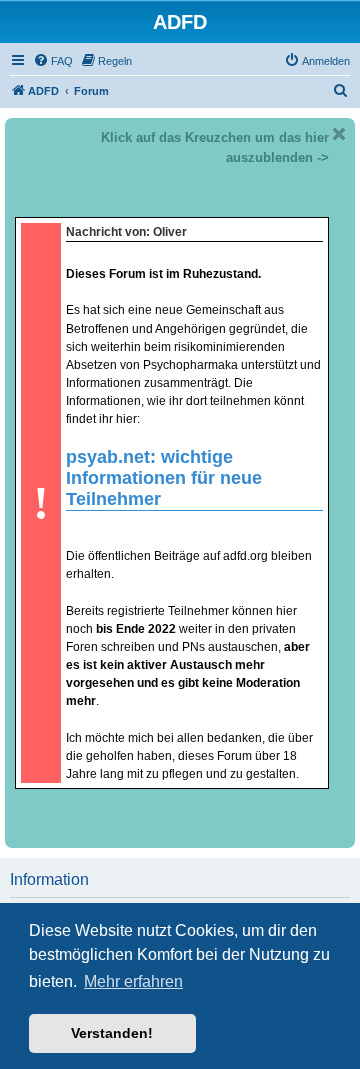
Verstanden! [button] (112, 1033)
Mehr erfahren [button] (133, 981)
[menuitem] (53, 61)
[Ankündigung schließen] (339, 134)
